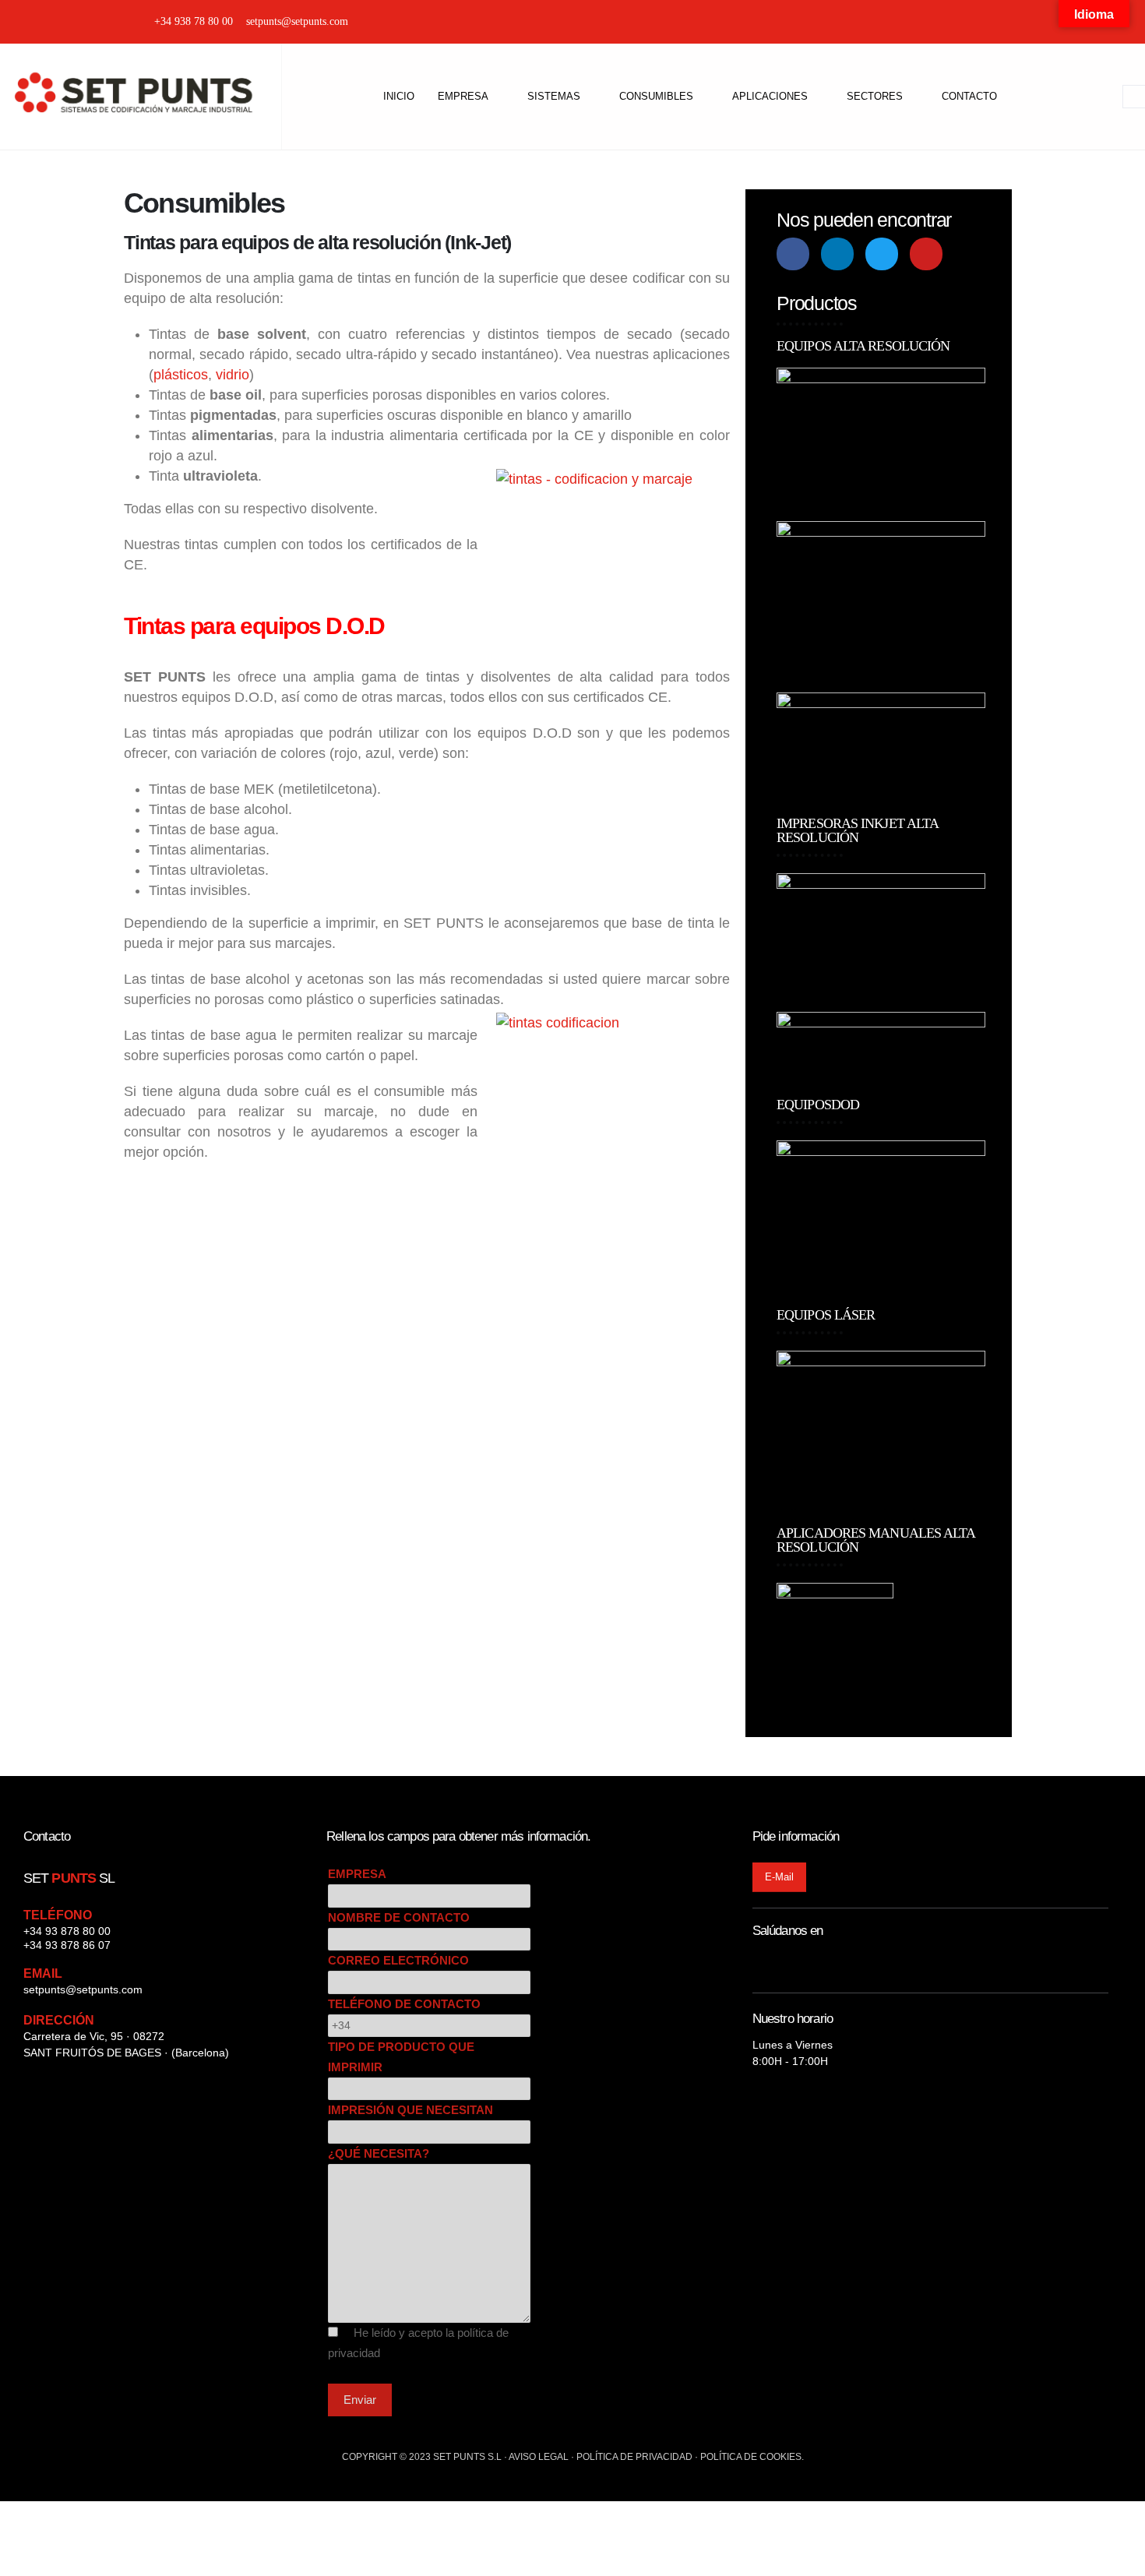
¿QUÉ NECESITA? (379, 2153)
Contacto (969, 96)
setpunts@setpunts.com (83, 1989)
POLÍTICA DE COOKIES (751, 2457)
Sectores (875, 96)
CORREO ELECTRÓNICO (398, 1960)
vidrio (233, 375)
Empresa (463, 96)
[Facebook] (962, 22)
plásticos (181, 375)
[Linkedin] (837, 254)
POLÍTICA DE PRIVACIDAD (634, 2457)
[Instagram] (934, 22)
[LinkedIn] (989, 22)
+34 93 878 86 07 (67, 1945)
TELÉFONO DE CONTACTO (404, 2004)
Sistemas (554, 96)
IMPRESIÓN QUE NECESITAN (410, 2110)
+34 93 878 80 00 (67, 1931)
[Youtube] (926, 254)
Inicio (399, 96)
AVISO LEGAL (539, 2457)
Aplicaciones (770, 96)
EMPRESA (357, 1874)
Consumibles (656, 96)
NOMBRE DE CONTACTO (399, 1917)
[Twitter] (1016, 22)
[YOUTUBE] (1043, 22)
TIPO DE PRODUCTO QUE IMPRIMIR (401, 2057)
